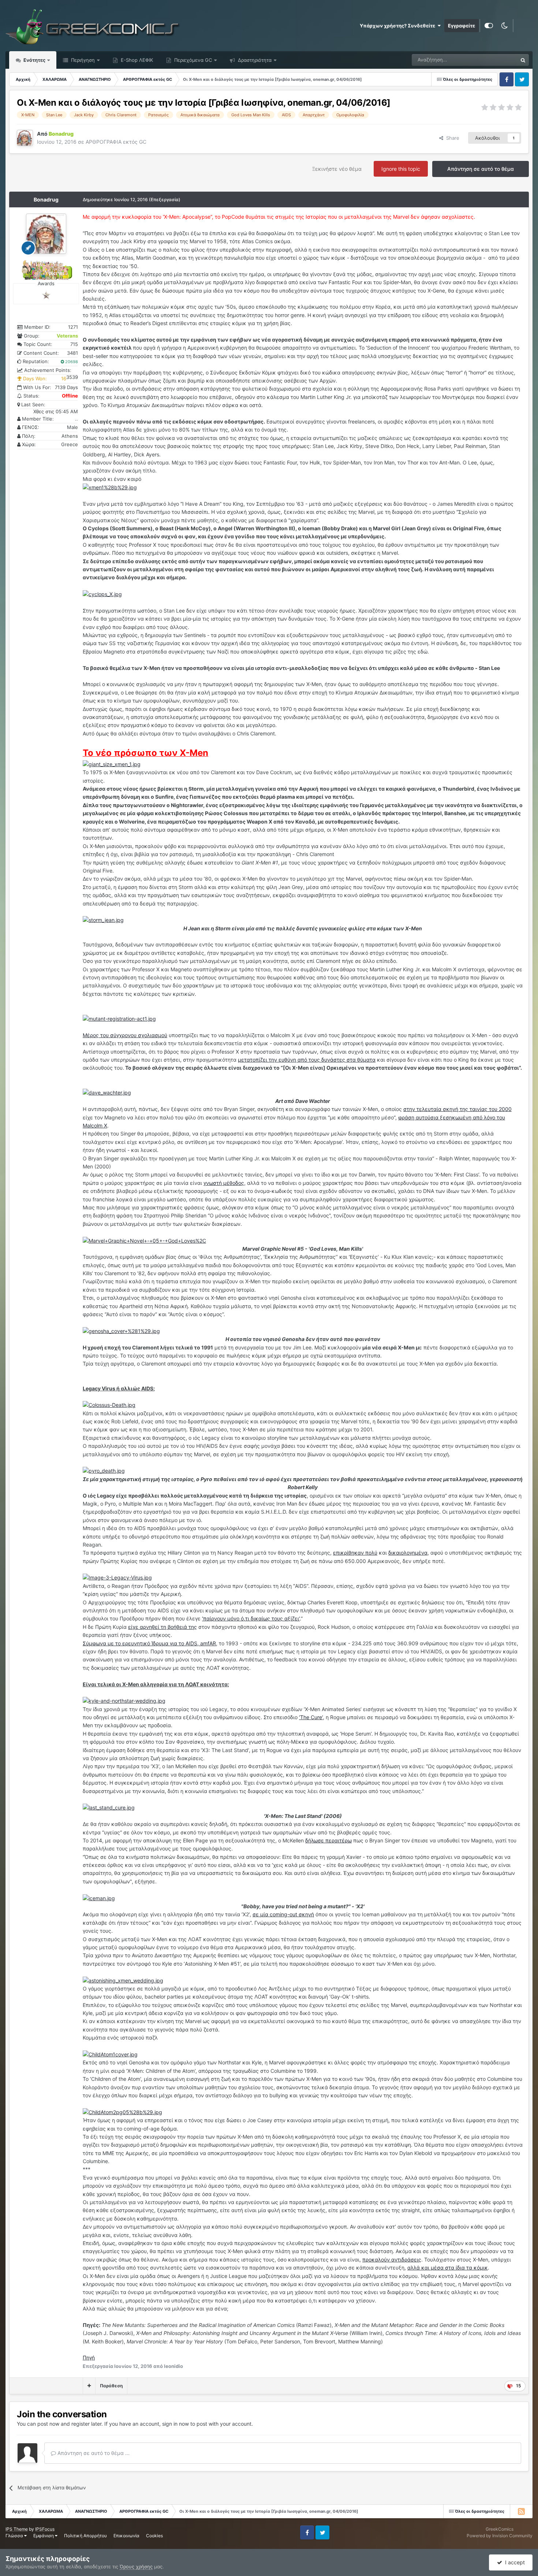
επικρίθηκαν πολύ (355, 1553)
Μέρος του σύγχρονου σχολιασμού (125, 1035)
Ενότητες (34, 60)
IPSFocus (45, 2529)
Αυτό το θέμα (494, 60)
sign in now (175, 2424)
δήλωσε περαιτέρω (328, 1840)
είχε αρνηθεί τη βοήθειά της (162, 1627)
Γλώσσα (15, 2536)
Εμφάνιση (44, 2536)
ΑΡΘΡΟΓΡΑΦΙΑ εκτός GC (116, 142)
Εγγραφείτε (462, 26)
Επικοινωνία (126, 2536)
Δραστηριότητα (254, 60)
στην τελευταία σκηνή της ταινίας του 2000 (457, 1109)
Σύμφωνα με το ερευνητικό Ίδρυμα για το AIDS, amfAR (149, 1643)
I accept (513, 2562)
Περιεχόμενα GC (192, 60)
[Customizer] (489, 26)
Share (451, 138)
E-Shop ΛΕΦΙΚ (136, 60)
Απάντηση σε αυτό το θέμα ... (93, 2453)
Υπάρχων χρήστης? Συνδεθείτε (399, 26)
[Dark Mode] (504, 26)
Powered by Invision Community (500, 2536)
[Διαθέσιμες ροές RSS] (521, 2511)
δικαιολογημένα (408, 1553)
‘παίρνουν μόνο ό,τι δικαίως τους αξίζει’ (251, 1618)
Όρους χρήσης (136, 2566)
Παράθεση (111, 2386)
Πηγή (89, 2357)
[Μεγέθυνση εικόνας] (110, 487)
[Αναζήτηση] (523, 60)
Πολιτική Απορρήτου (85, 2536)
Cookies (154, 2536)
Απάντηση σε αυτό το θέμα (481, 169)
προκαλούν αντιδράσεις (392, 2259)
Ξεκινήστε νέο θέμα (337, 169)
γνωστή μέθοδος (224, 1183)
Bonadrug (46, 199)
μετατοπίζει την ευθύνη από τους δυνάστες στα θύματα (307, 1060)
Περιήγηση (82, 60)
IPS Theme (17, 2529)
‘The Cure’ (311, 1717)
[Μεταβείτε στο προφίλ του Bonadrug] (25, 138)
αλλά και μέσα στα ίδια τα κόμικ (448, 2268)
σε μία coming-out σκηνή (283, 1914)
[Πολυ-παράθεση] (89, 2386)
